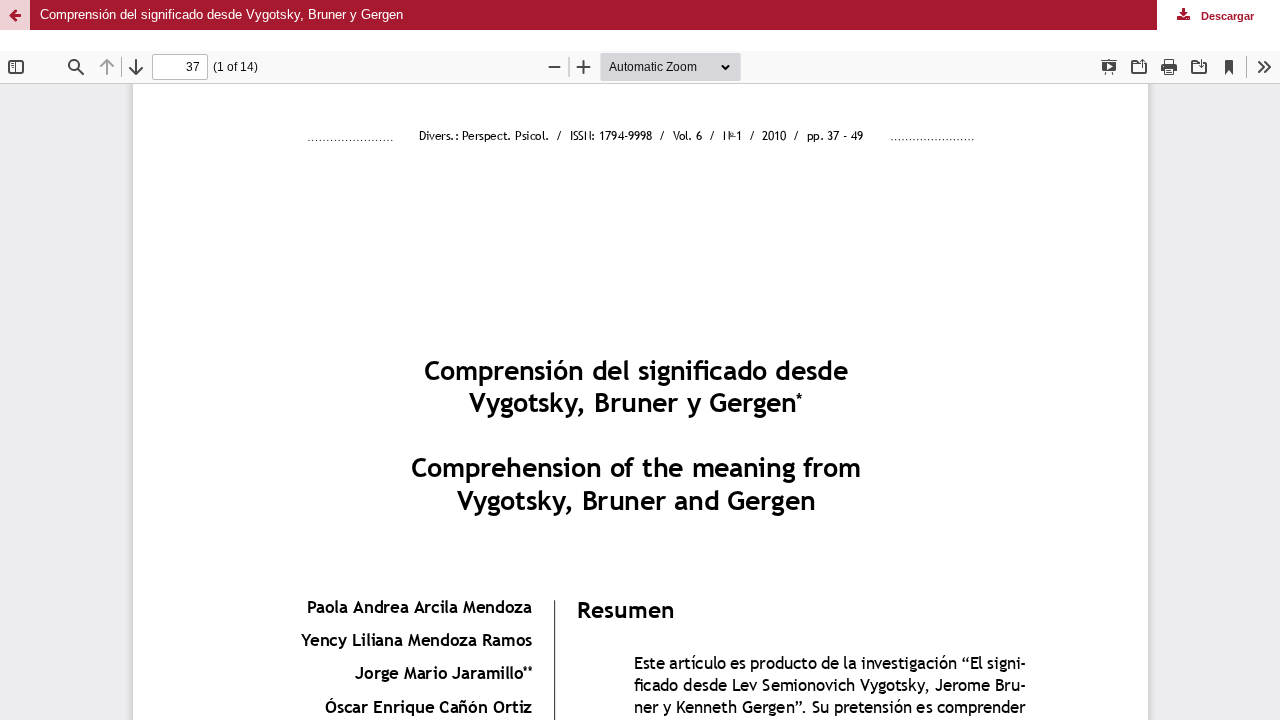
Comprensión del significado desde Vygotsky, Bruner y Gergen (221, 14)
